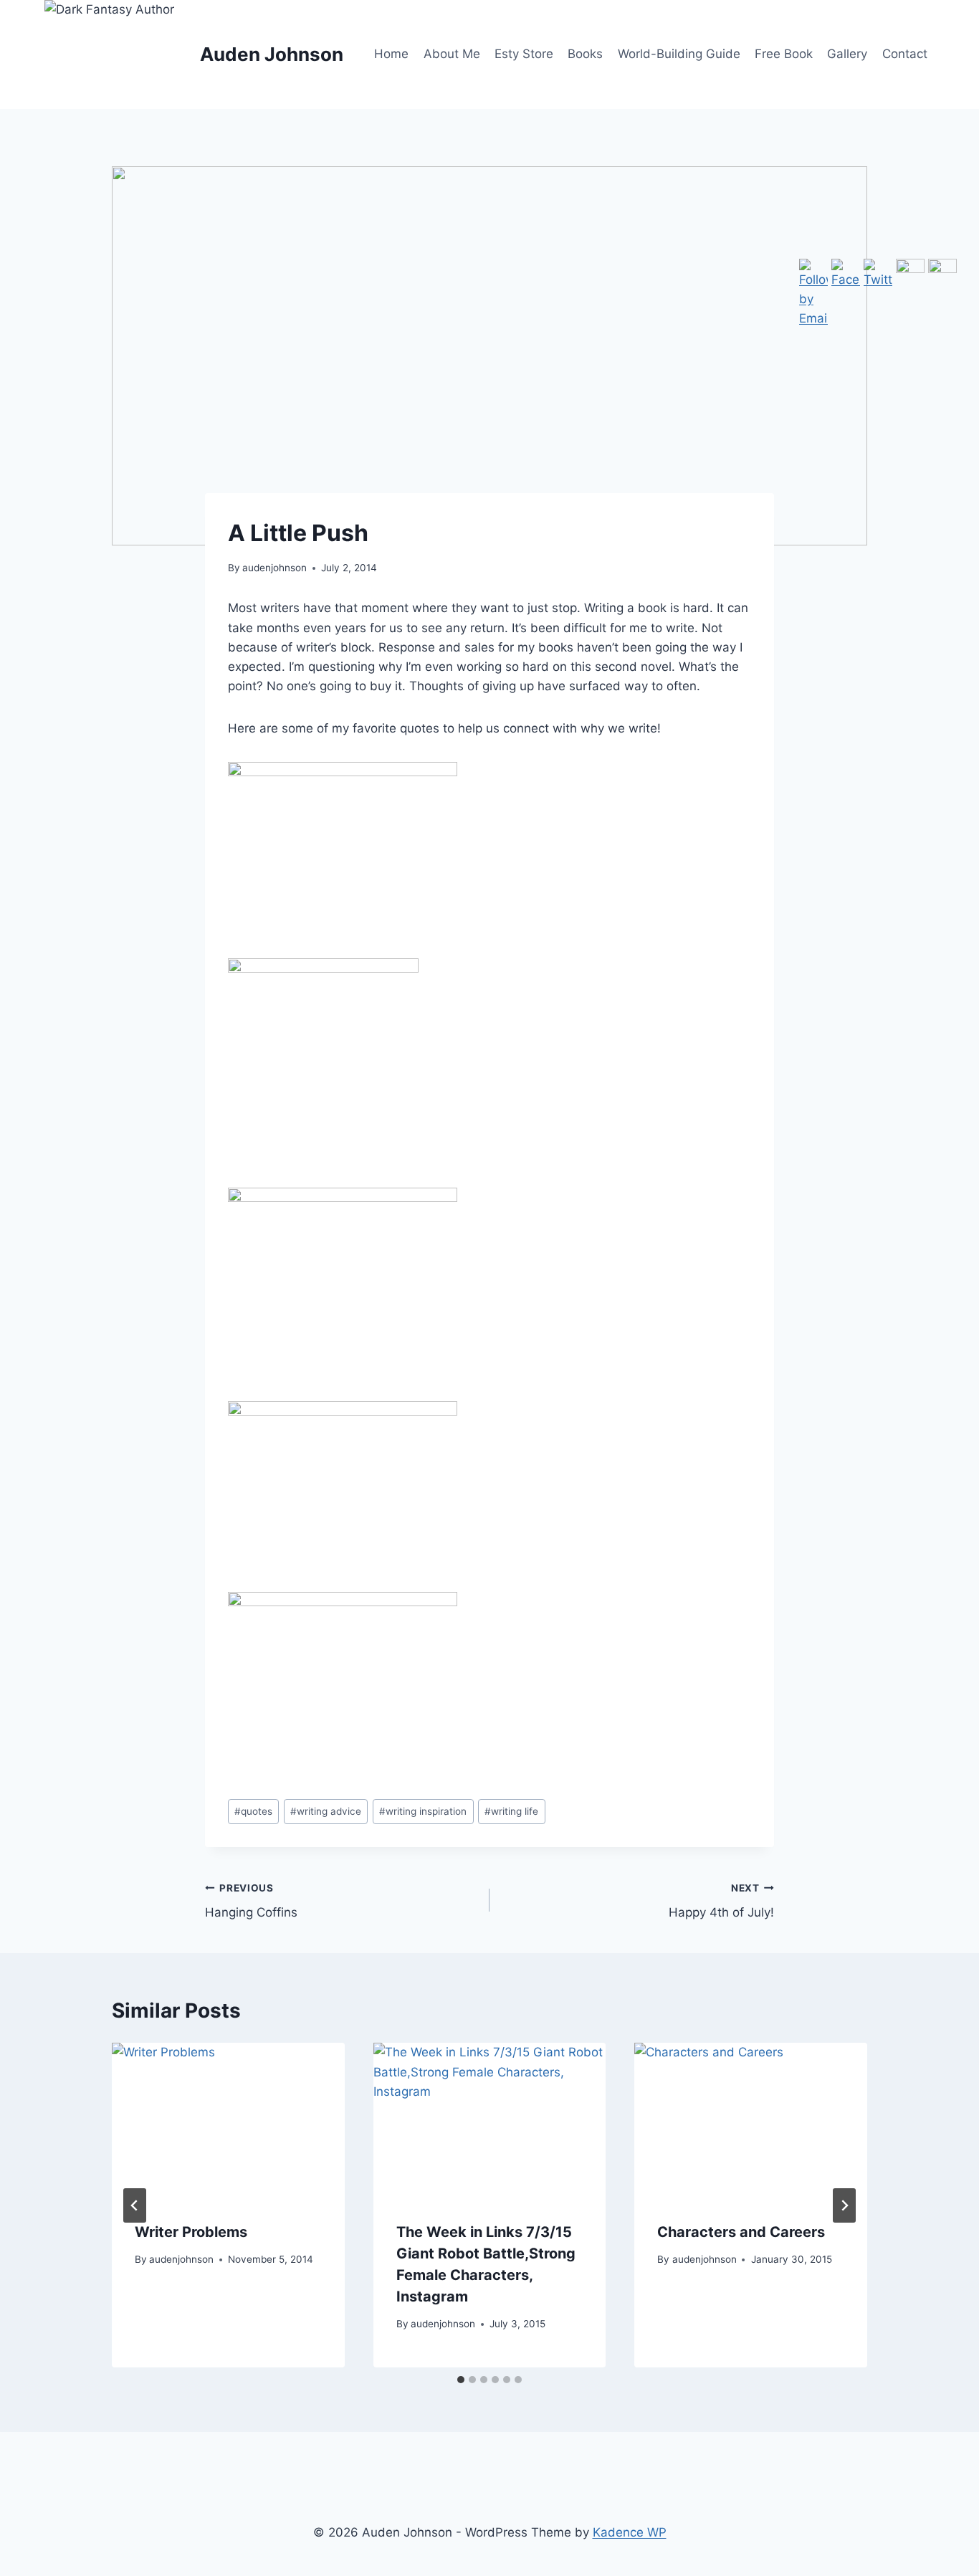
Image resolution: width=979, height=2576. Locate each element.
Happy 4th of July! (721, 1901)
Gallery (847, 54)
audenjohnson (274, 568)
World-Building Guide (679, 54)
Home (391, 54)
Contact (905, 54)
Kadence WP (630, 2532)
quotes (253, 1811)
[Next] (844, 2205)
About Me (452, 54)
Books (585, 54)
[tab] (461, 2380)
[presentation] (228, 2120)
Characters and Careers (741, 2232)
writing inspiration (423, 1811)
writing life (511, 1811)
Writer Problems (191, 2232)
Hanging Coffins (251, 1901)
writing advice (326, 1811)
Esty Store (524, 54)
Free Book (784, 54)
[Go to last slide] (135, 2205)
